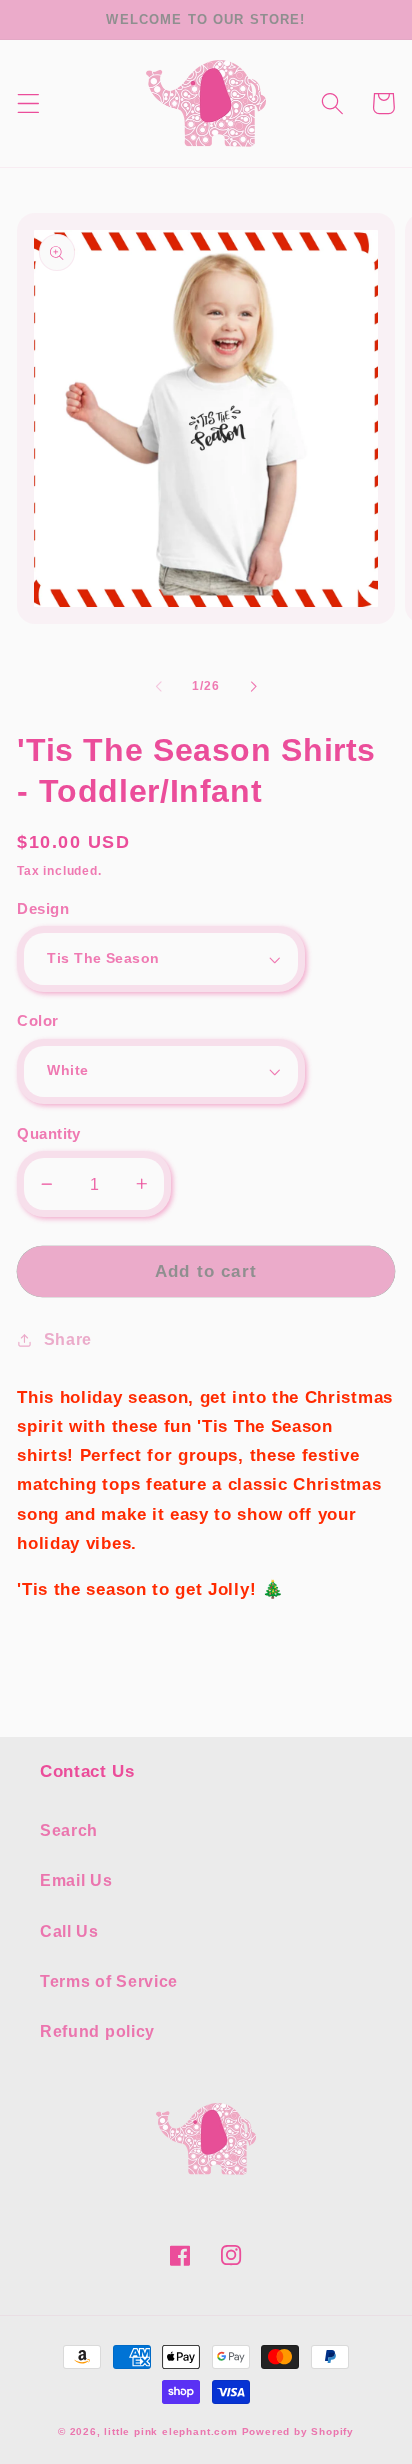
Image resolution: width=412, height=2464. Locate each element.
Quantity (49, 1133)
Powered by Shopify (298, 2431)
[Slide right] (253, 687)
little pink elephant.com (170, 2431)
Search (69, 1830)
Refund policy (97, 2031)
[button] (28, 103)
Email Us (76, 1880)
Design (43, 908)
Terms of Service (109, 1981)
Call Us (69, 1931)
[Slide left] (159, 687)
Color (37, 1020)
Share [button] (68, 1339)
